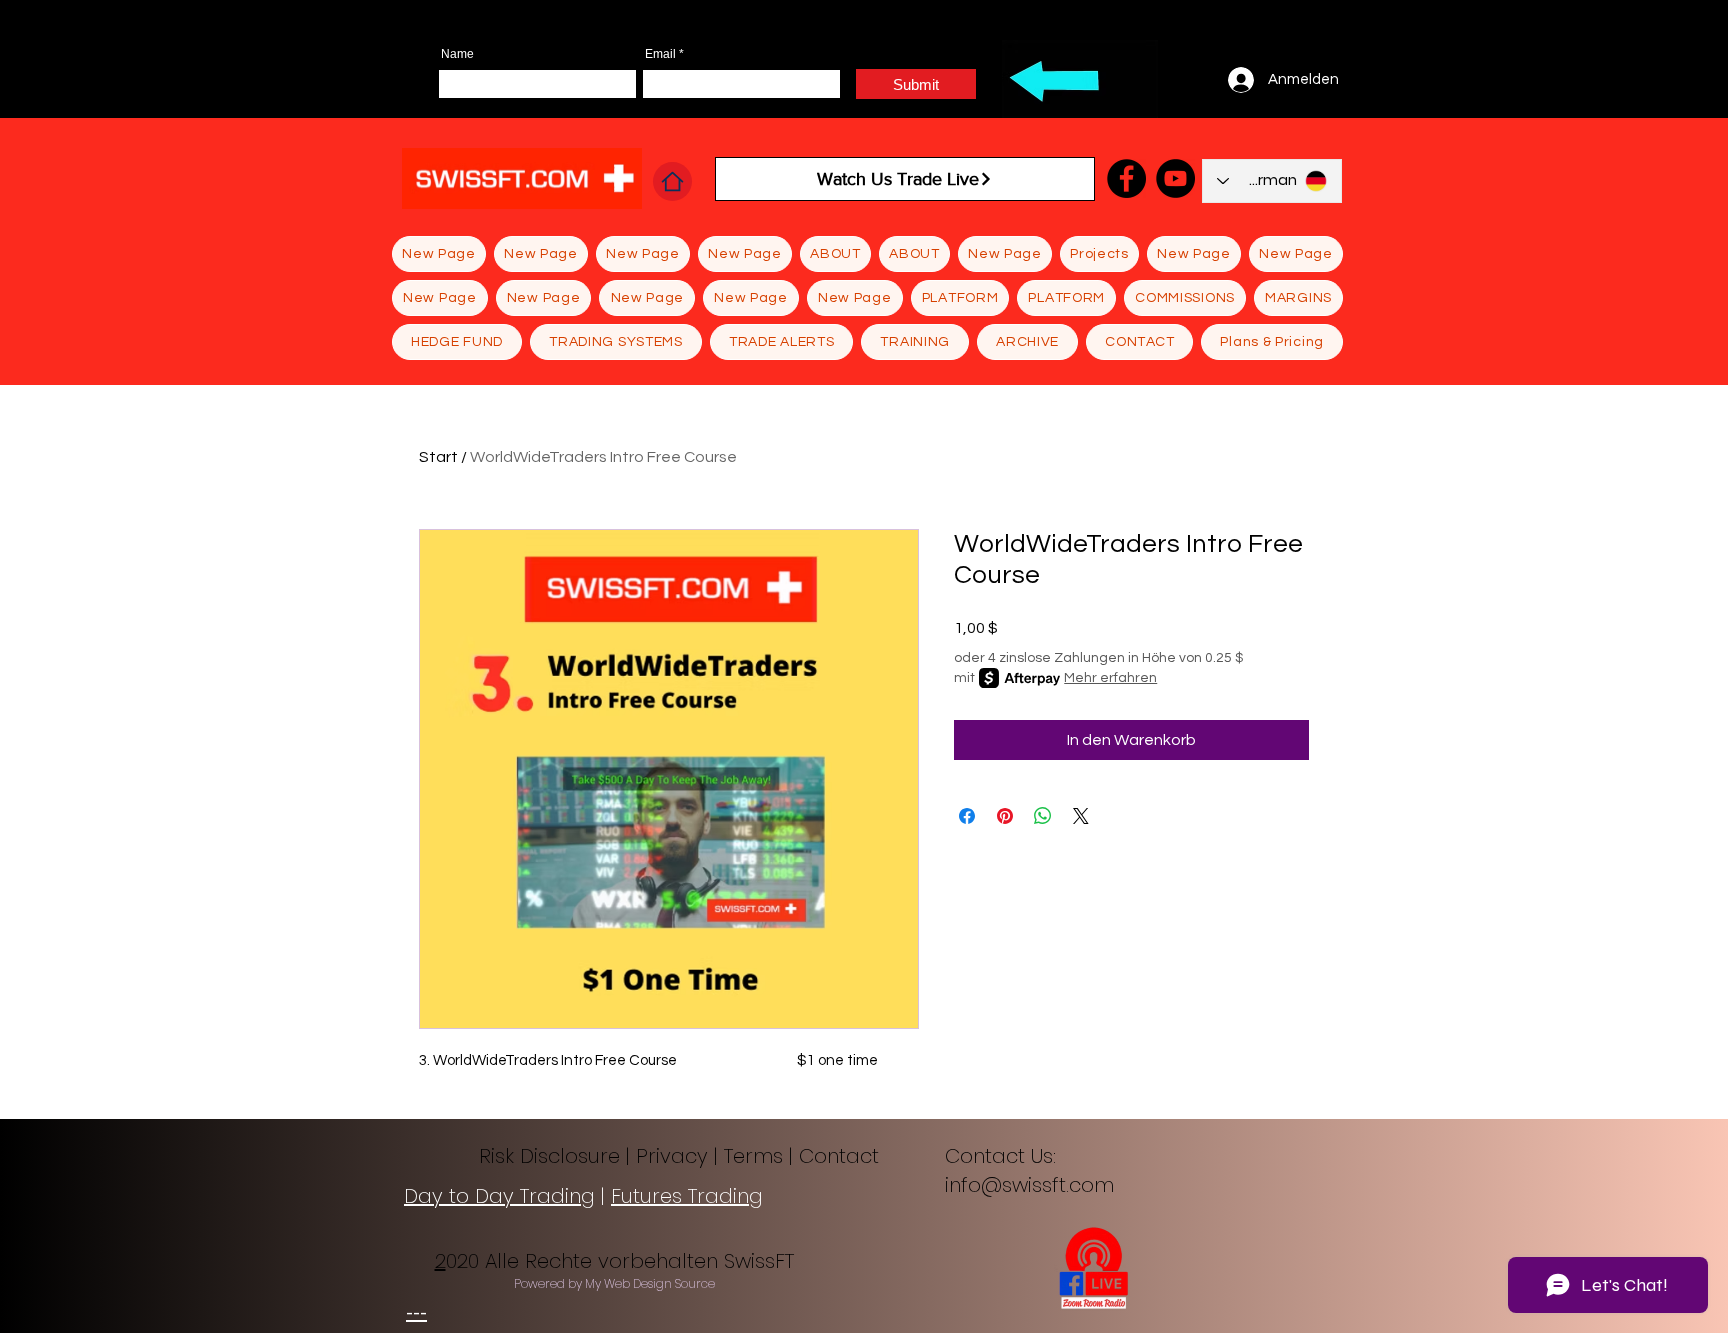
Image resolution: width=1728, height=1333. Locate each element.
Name (457, 54)
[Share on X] (1081, 816)
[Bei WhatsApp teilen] (1043, 816)
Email (660, 54)
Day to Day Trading (499, 1196)
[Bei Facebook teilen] (967, 816)
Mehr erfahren (1110, 678)
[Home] (672, 181)
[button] (782, 342)
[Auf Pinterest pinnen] (1005, 816)
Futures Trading (687, 1196)
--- (416, 1313)
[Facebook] (1126, 178)
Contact (842, 1156)
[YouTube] (1175, 178)
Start (438, 457)
